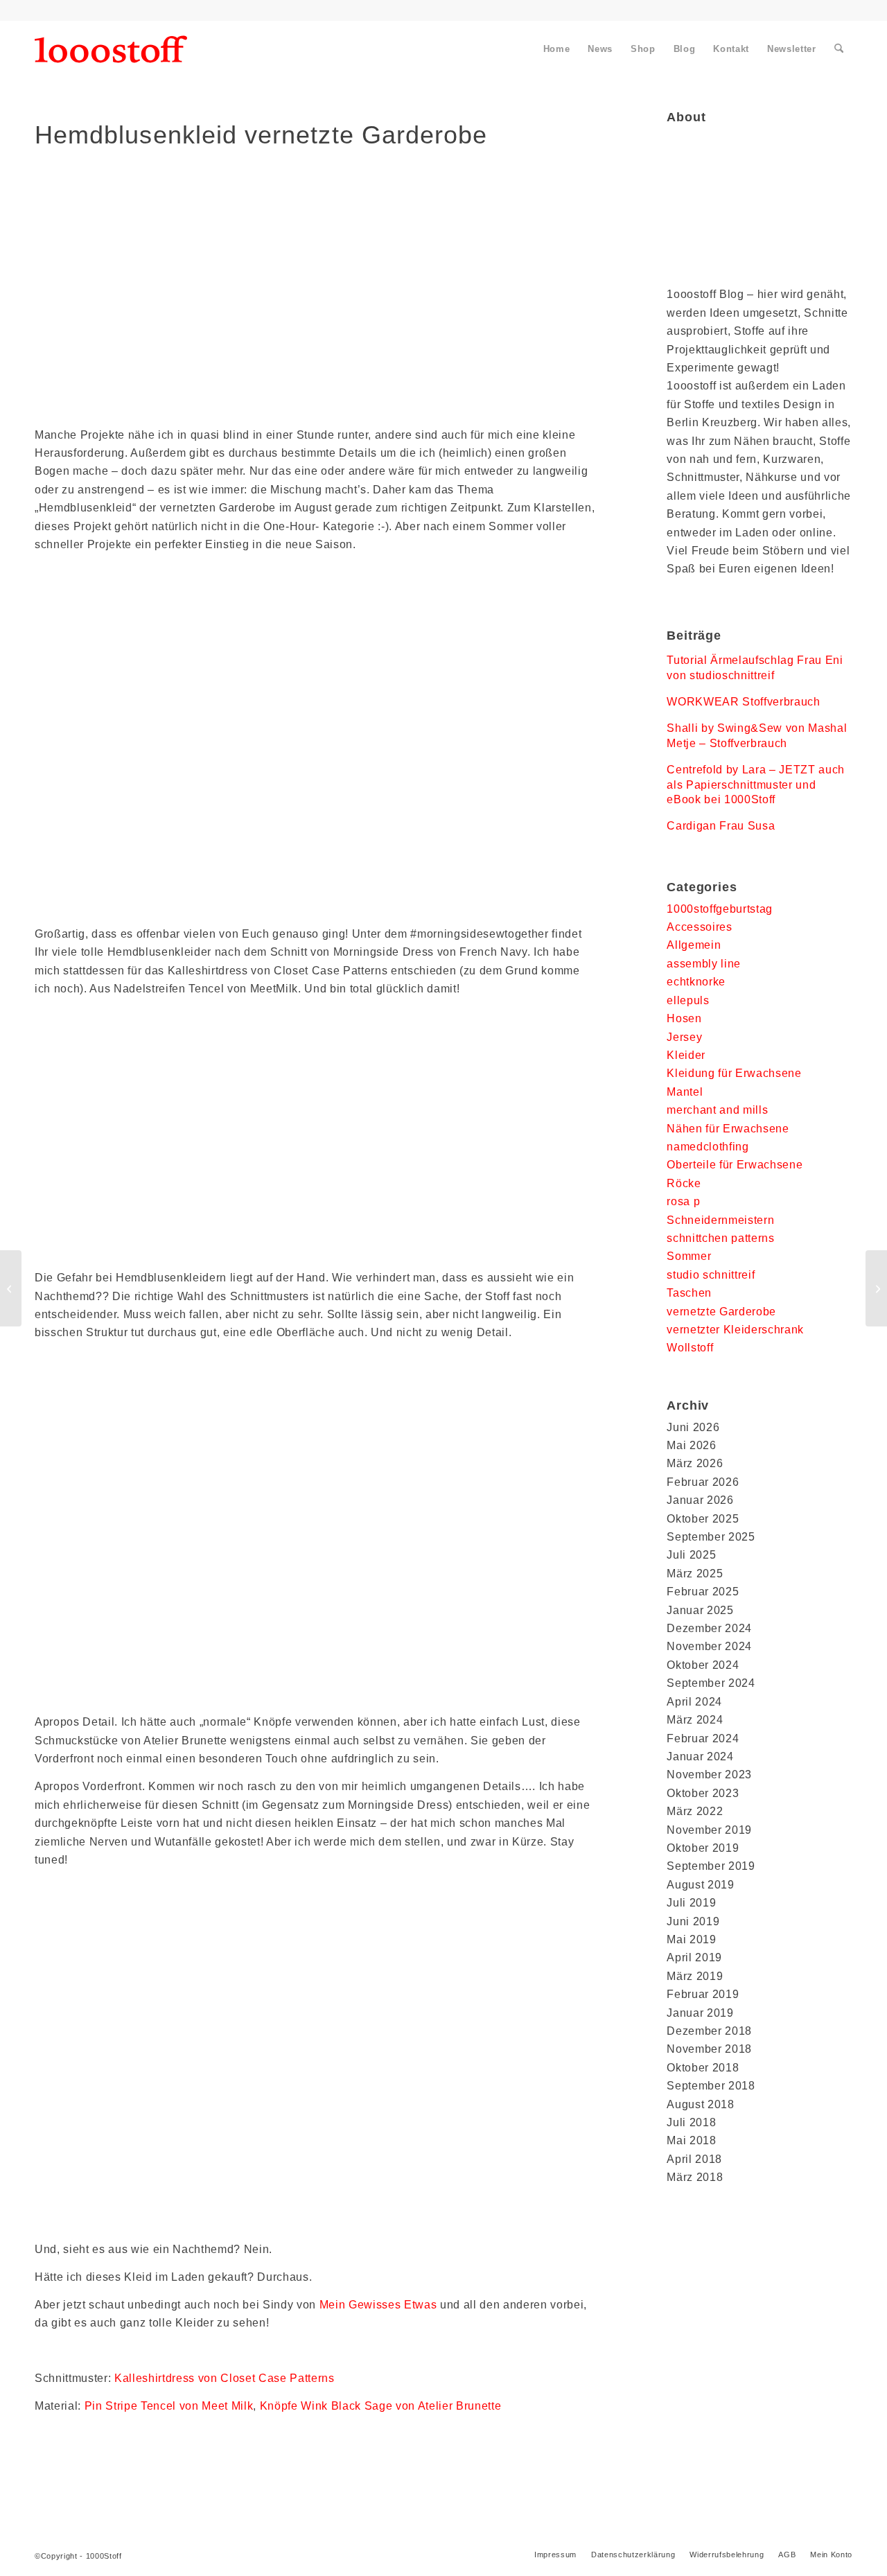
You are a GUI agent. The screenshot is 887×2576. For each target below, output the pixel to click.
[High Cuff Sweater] (876, 1288)
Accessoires (699, 927)
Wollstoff (690, 1348)
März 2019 (695, 1976)
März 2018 (695, 2177)
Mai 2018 (691, 2140)
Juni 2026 (693, 1427)
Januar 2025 (700, 1610)
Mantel (685, 1092)
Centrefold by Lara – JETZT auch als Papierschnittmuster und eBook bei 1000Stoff (756, 785)
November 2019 (709, 1830)
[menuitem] (557, 49)
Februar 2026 (703, 1482)
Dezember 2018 (709, 2031)
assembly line (704, 964)
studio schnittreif (711, 1275)
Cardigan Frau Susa (721, 826)
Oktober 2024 (703, 1665)
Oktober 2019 (703, 1848)
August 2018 (700, 2104)
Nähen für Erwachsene (728, 1129)
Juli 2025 (691, 1555)
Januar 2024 (700, 1756)
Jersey (684, 1037)
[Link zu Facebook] (39, 10)
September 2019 (711, 1866)
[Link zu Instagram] (101, 10)
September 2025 (711, 1537)
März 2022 (695, 1811)
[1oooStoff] (111, 49)
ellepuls (688, 1000)
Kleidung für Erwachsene (734, 1073)
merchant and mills (717, 1110)
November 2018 (709, 2049)
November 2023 (709, 1775)
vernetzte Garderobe (721, 1312)
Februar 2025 (703, 1592)
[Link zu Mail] (132, 10)
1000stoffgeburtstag (720, 909)
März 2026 (695, 1463)
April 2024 (694, 1702)
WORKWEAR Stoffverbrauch (743, 702)
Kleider (686, 1055)
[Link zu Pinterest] (70, 10)
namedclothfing (708, 1147)
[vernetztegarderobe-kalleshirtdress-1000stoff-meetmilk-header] (316, 303)
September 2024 (711, 1683)
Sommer (689, 1256)
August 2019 (700, 1885)
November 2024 (709, 1646)
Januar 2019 (700, 2013)
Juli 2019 (691, 1903)
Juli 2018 (691, 2122)
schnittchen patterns (720, 1238)
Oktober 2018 (703, 2068)
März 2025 (695, 1574)
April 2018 (694, 2159)
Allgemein (694, 945)
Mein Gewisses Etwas (378, 2305)
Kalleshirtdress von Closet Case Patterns (222, 2378)
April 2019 (694, 1957)
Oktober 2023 (703, 1793)
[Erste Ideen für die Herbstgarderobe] (11, 1288)
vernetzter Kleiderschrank (735, 1330)
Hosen (684, 1018)
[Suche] (839, 49)
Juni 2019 (693, 1921)
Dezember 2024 (709, 1628)
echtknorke (696, 982)
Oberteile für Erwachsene (735, 1165)
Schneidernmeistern (720, 1220)
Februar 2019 (703, 1994)
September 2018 (711, 2086)
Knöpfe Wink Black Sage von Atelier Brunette (381, 2406)
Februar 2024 (703, 1738)
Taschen (689, 1293)
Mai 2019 (691, 1939)
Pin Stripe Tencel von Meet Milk (169, 2406)
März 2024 (695, 1720)
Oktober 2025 (703, 1519)
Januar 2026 (700, 1500)
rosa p (683, 1201)
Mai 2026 (691, 1445)
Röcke (684, 1183)
